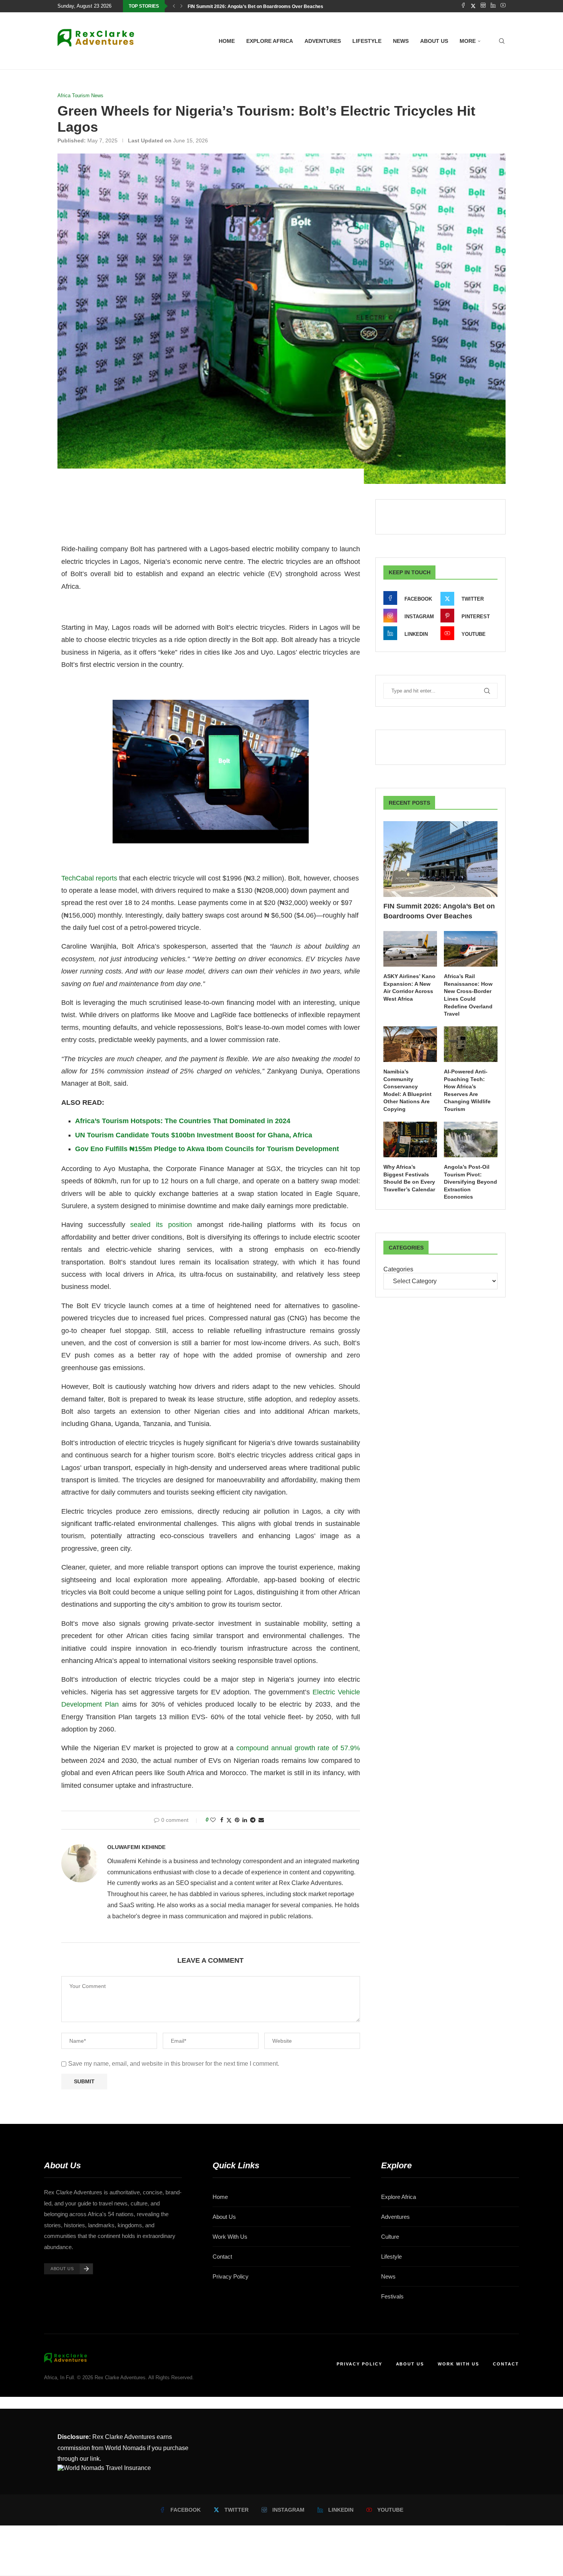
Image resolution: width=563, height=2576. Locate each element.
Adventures (323, 41)
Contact (222, 2257)
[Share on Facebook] (222, 1820)
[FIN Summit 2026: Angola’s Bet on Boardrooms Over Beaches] (440, 859)
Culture (390, 2237)
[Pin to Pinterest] (237, 1820)
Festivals (392, 2296)
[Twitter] (473, 6)
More (468, 41)
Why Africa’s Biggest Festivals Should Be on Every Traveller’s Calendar (409, 1178)
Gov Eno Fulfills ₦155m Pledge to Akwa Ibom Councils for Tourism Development (207, 1149)
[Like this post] (213, 1820)
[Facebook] (463, 6)
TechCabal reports (89, 878)
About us (434, 41)
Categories (398, 1269)
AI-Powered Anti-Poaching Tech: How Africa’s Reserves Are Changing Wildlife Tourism (467, 1090)
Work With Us (230, 2237)
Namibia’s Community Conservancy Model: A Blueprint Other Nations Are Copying (408, 1090)
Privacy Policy (231, 2276)
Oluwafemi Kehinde (136, 1847)
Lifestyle (367, 41)
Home (227, 41)
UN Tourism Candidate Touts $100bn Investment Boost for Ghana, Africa (194, 1135)
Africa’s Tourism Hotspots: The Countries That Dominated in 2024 (183, 1121)
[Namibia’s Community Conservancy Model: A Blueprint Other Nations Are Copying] (410, 1044)
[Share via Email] (261, 1820)
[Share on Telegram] (253, 1820)
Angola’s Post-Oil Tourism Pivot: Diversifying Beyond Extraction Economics (471, 1182)
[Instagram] (483, 6)
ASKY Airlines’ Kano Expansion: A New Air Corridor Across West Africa (409, 987)
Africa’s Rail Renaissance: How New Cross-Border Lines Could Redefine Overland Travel (468, 995)
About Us (224, 2217)
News (401, 41)
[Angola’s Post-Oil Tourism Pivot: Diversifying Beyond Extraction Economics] (471, 1139)
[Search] (502, 41)
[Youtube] (503, 6)
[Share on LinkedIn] (245, 1820)
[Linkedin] (493, 6)
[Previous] (174, 6)
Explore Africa (270, 41)
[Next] (182, 6)
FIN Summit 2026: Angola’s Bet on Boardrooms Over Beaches (255, 7)
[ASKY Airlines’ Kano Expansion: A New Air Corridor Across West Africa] (410, 949)
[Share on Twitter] (229, 1820)
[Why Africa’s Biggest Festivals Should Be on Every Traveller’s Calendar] (410, 1139)
